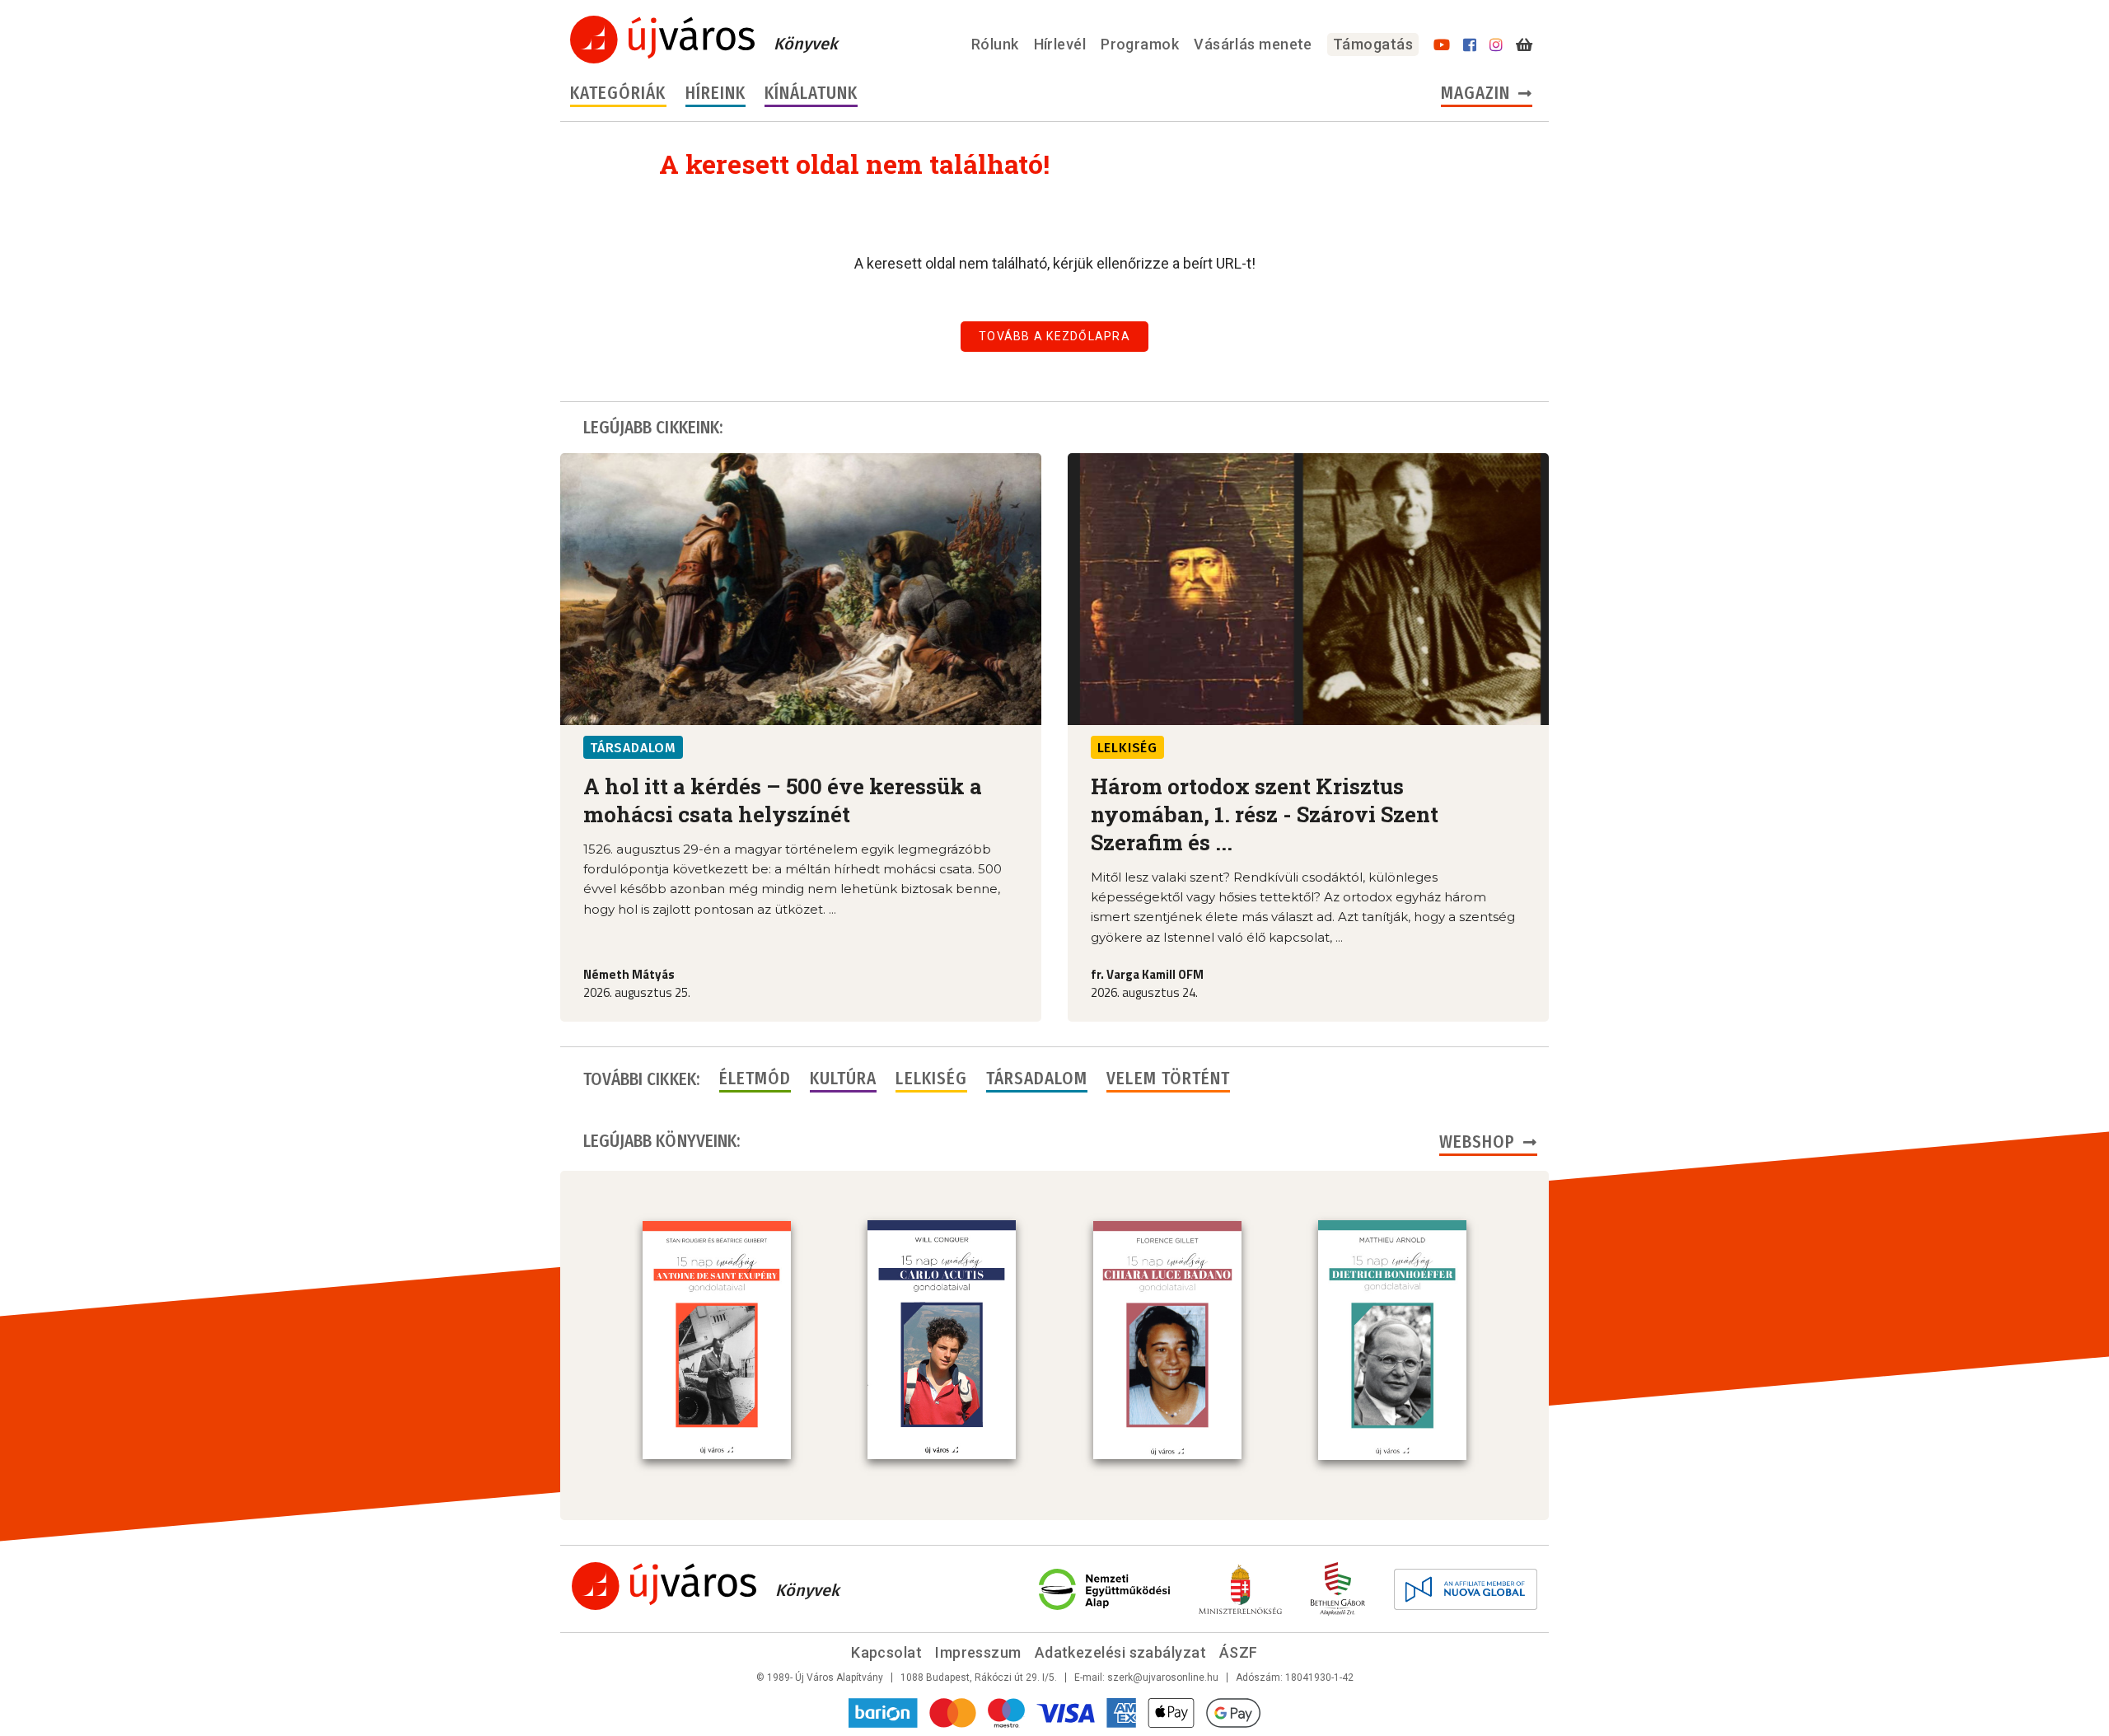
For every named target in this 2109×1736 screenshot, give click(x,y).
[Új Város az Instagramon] (1496, 45)
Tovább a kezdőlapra (1054, 336)
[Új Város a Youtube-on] (1442, 45)
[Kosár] (1524, 45)
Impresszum (978, 1652)
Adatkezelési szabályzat (1120, 1652)
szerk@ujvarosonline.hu (1163, 1678)
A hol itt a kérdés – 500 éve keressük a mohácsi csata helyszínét (783, 800)
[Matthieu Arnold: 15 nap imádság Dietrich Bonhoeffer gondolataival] (1392, 1340)
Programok (1140, 44)
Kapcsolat (886, 1652)
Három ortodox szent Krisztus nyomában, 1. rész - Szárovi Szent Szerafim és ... (1265, 814)
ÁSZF (1239, 1652)
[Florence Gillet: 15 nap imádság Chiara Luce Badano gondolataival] (1167, 1341)
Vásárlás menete (1253, 44)
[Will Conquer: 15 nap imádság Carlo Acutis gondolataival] (942, 1340)
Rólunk (995, 44)
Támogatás (1373, 44)
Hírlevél (1060, 44)
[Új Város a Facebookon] (1470, 45)
